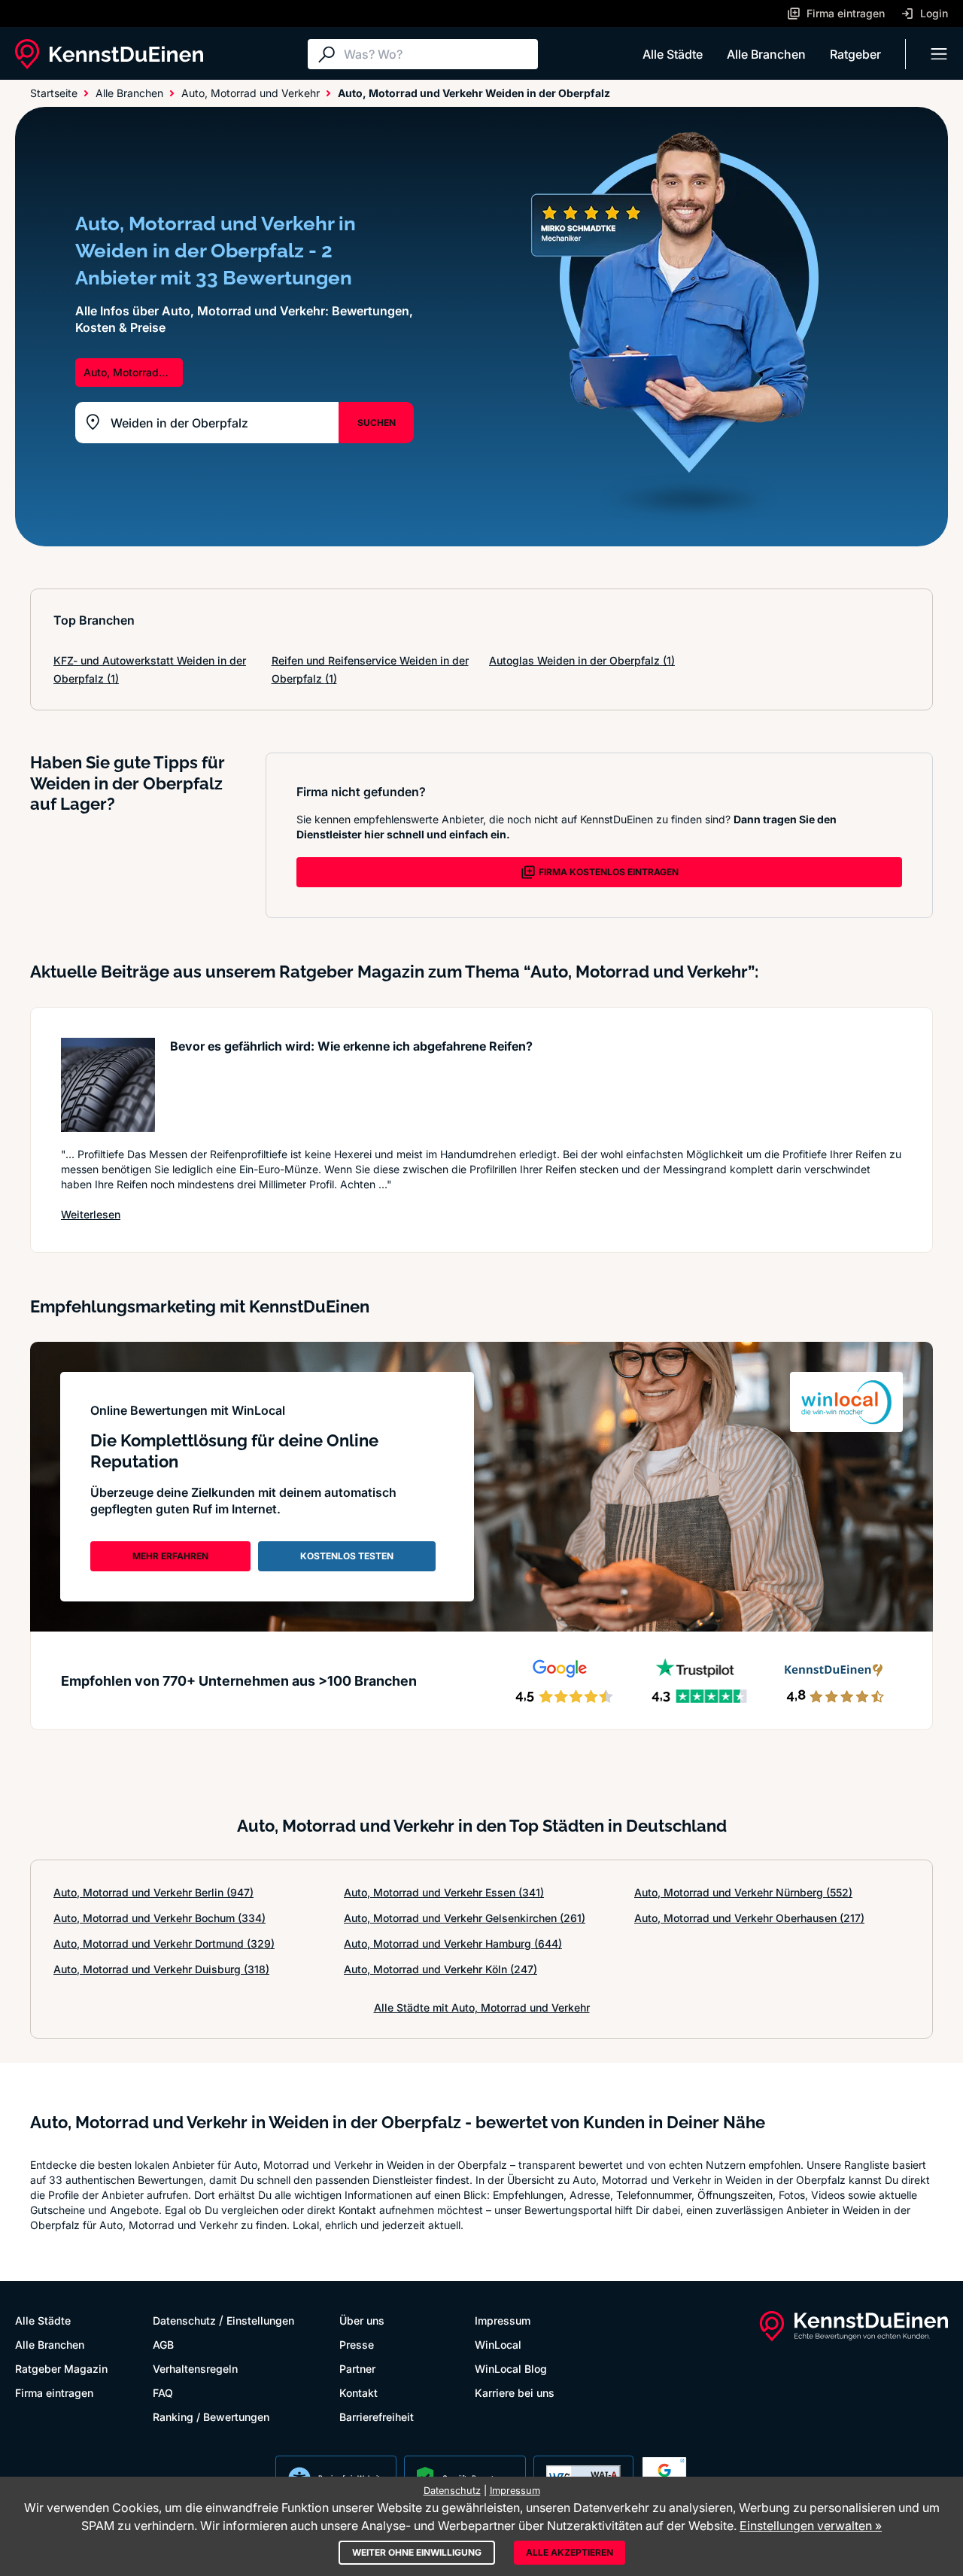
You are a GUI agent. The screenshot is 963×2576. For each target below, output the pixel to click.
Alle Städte (673, 54)
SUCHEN (377, 423)
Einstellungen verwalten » (811, 2526)
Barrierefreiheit (377, 2417)
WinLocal (498, 2345)
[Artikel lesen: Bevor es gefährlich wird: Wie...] (108, 1085)
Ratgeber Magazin (61, 2369)
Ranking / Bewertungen (211, 2417)
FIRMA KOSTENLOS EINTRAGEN (609, 872)
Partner (357, 2369)
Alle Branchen (766, 54)
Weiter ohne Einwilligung (417, 2552)
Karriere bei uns (515, 2393)
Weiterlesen (91, 1214)
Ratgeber (855, 54)
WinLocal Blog (511, 2369)
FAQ (163, 2393)
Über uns (362, 2321)
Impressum (503, 2321)
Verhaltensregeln (195, 2369)
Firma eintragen (54, 2393)
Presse (357, 2345)
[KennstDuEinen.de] (109, 54)
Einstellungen (260, 2321)
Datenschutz (184, 2321)
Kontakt (358, 2393)
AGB (163, 2345)
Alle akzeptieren (570, 2552)
